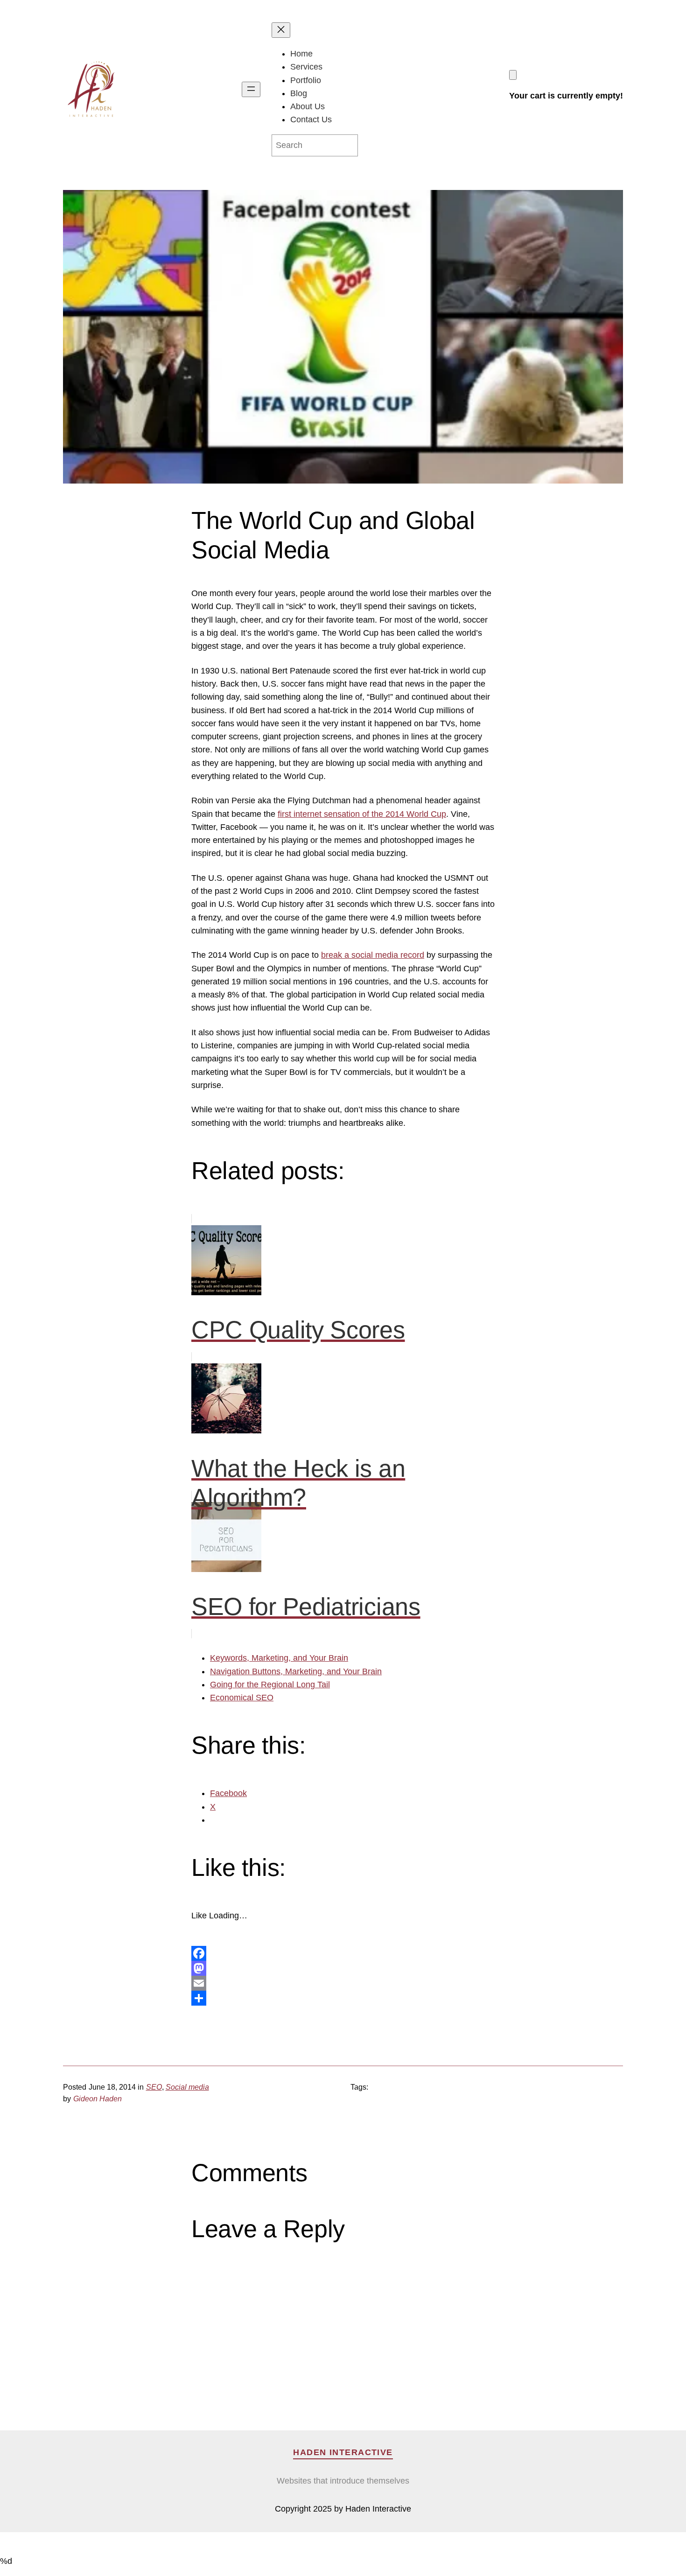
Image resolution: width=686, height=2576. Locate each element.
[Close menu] (281, 30)
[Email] (343, 1983)
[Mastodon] (343, 1968)
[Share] (343, 1998)
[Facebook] (343, 1953)
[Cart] (513, 75)
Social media (187, 2087)
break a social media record (373, 955)
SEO (154, 2087)
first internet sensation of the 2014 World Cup (362, 814)
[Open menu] (251, 89)
